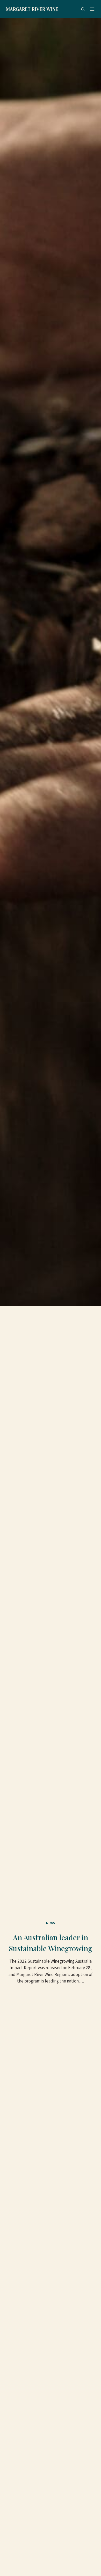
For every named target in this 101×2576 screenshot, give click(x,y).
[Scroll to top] (91, 2562)
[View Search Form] (83, 9)
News (51, 1923)
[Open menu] (92, 9)
